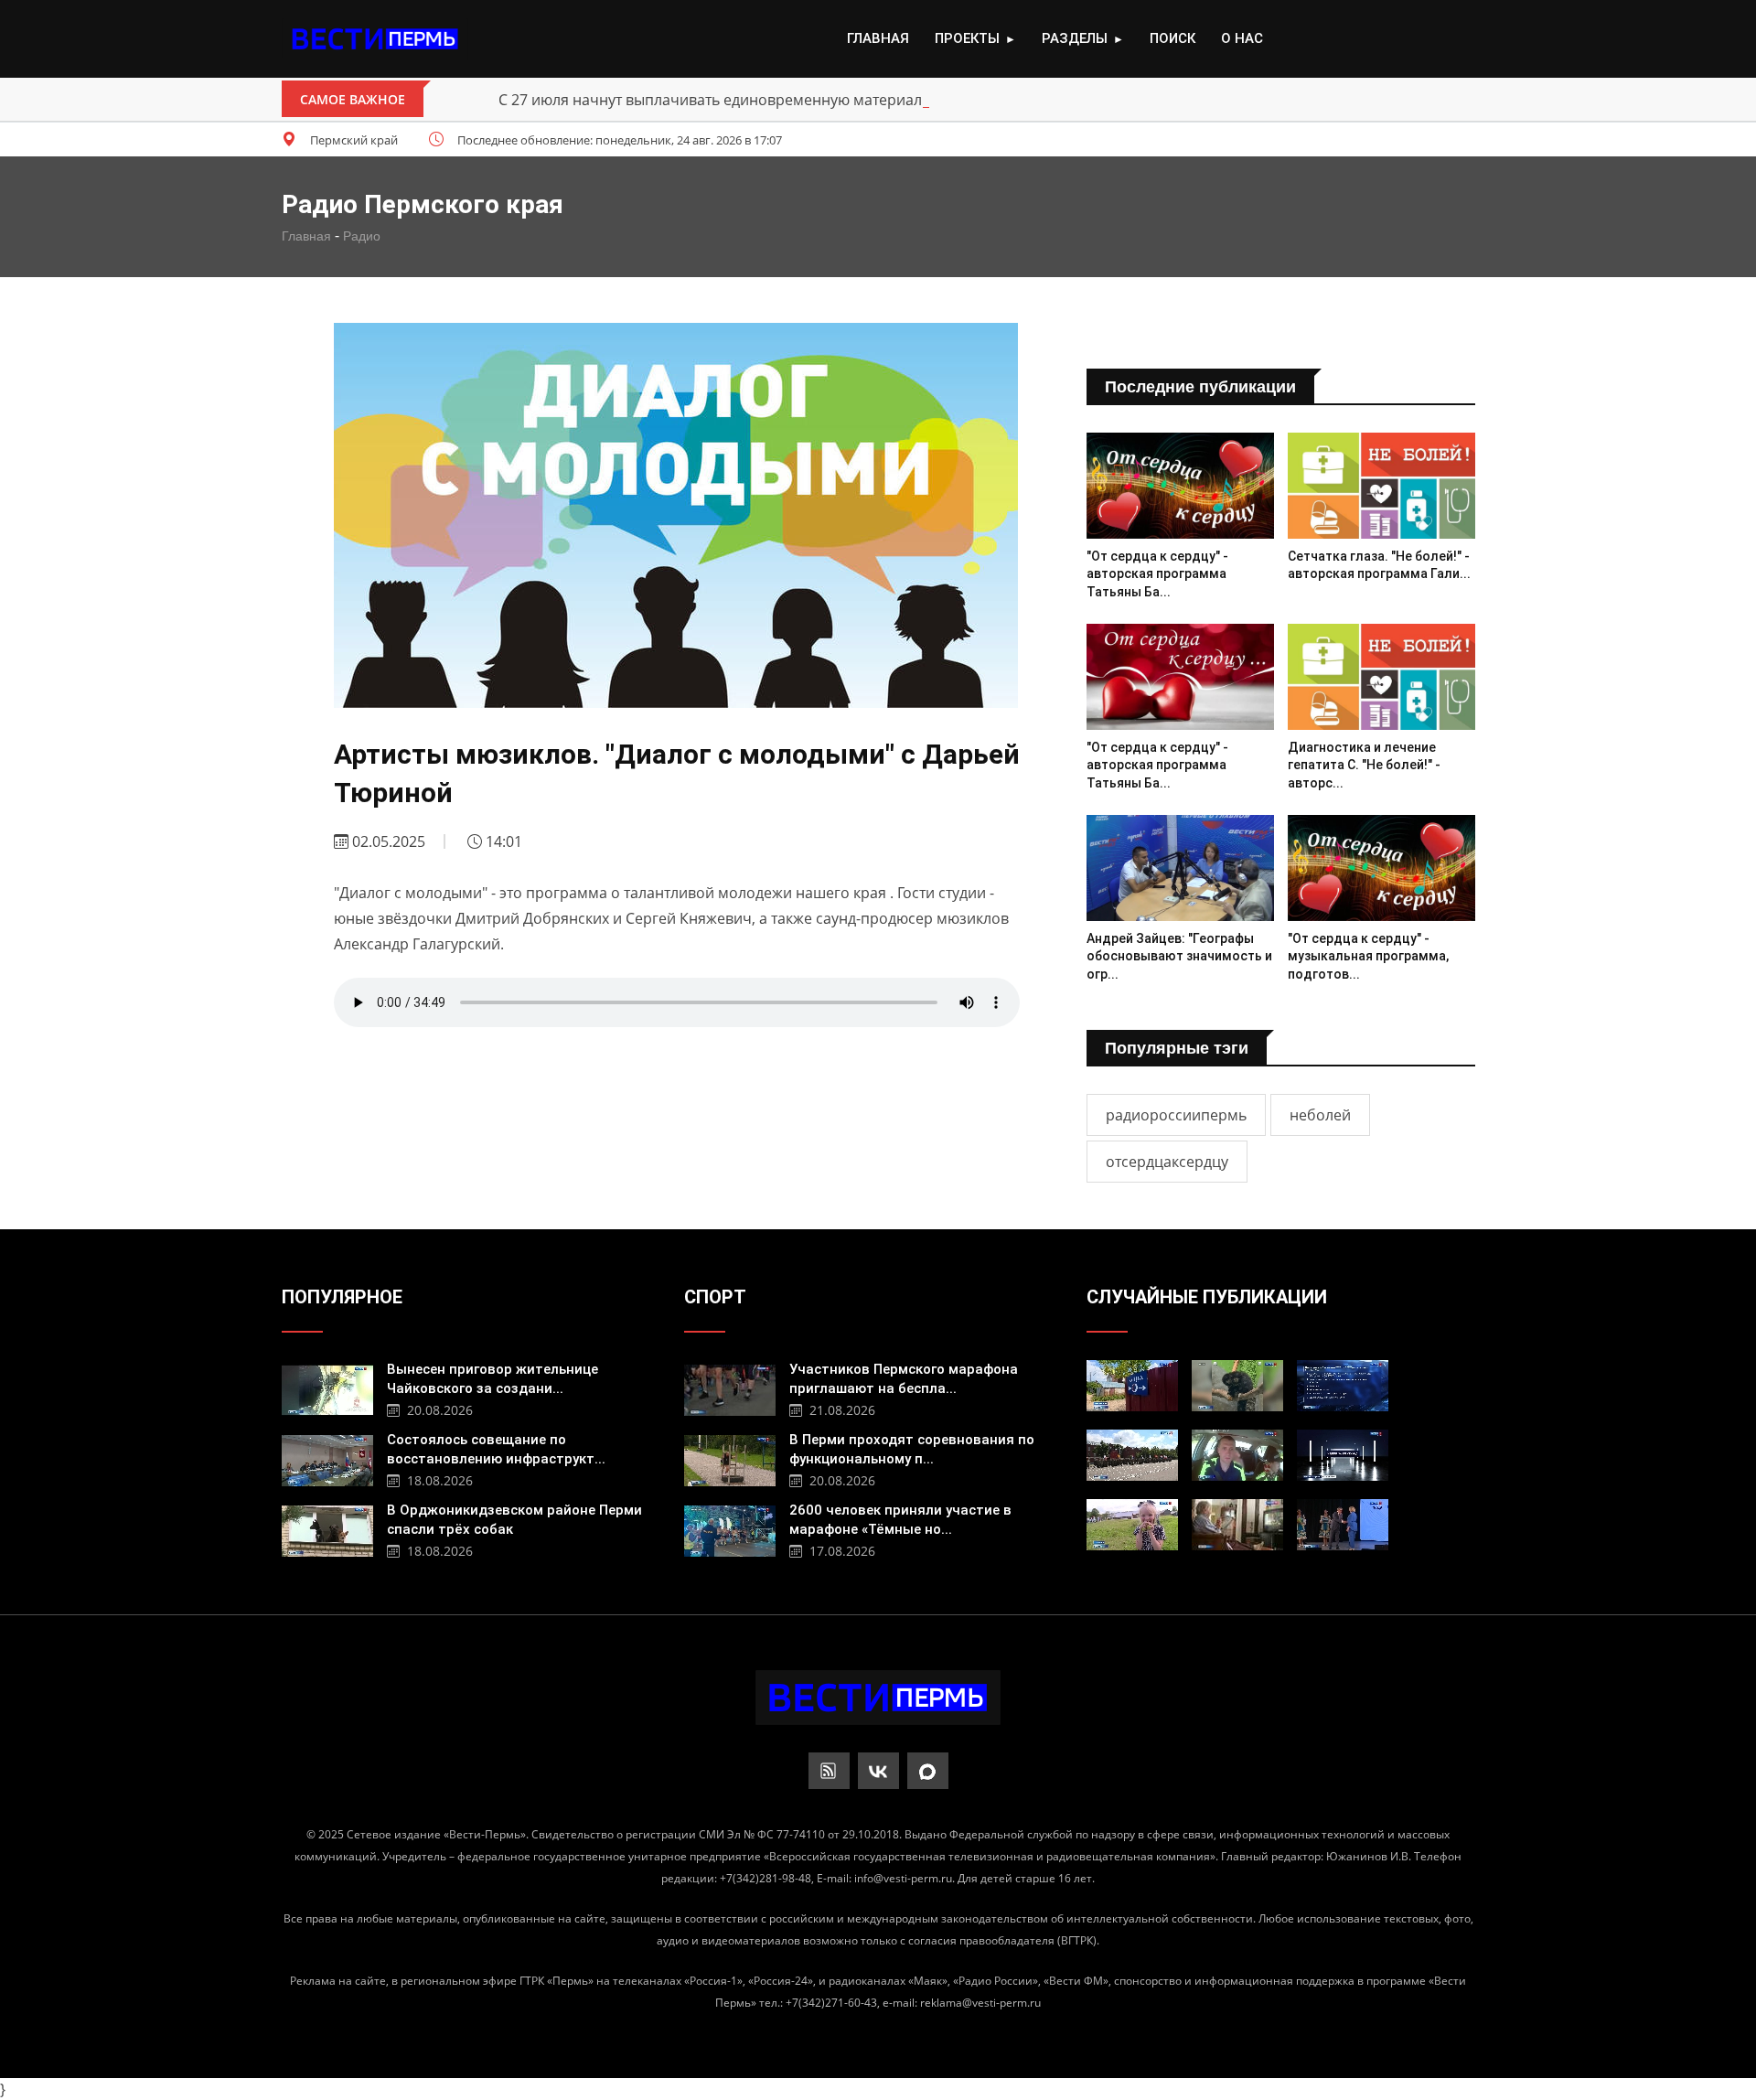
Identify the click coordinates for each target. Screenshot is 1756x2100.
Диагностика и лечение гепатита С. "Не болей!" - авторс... (1364, 765)
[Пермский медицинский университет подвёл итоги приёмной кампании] (1343, 1386)
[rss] (829, 1771)
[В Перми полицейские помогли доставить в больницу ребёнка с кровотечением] (1237, 1455)
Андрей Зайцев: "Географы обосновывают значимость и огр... (1179, 956)
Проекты (975, 38)
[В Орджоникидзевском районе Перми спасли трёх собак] (327, 1529)
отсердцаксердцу (1167, 1162)
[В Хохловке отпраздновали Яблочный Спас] (1132, 1525)
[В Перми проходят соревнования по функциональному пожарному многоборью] (730, 1458)
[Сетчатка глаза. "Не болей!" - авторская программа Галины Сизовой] (1381, 485)
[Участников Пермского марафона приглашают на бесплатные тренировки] (730, 1388)
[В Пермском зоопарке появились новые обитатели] (1237, 1386)
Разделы (1083, 38)
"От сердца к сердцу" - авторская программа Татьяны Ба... (1157, 574)
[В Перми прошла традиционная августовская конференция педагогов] (1343, 1525)
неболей (1320, 1115)
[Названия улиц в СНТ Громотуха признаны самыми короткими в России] (1132, 1386)
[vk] (878, 1771)
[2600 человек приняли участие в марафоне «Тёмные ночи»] (730, 1529)
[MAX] (928, 1771)
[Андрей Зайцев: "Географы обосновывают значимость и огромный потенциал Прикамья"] (1180, 868)
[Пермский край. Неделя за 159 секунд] (1343, 1455)
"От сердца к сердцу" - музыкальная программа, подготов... (1368, 956)
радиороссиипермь (1176, 1115)
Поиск (1172, 38)
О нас (1242, 38)
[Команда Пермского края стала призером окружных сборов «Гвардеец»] (1132, 1455)
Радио (362, 236)
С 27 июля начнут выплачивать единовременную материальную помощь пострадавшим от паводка (856, 100)
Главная (878, 38)
